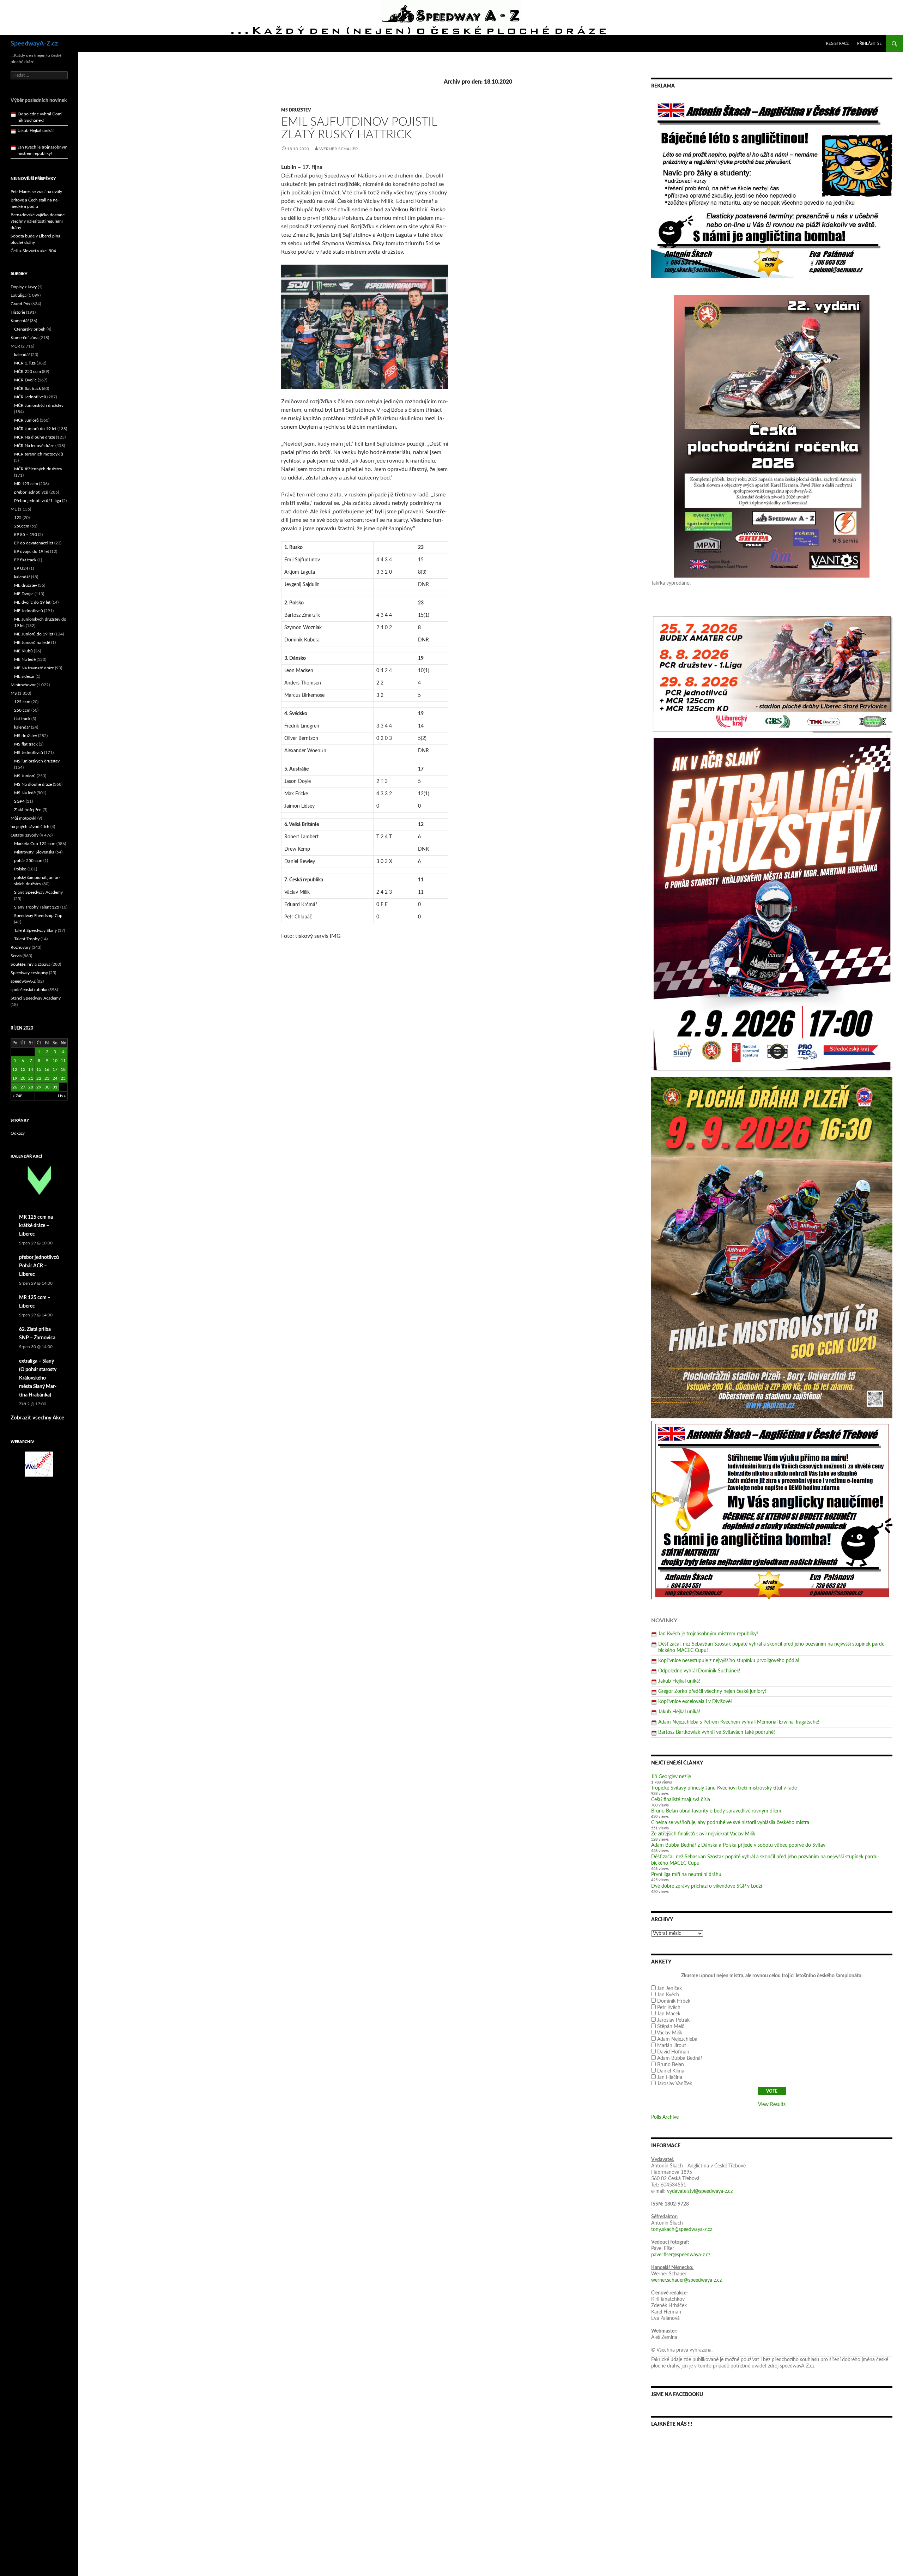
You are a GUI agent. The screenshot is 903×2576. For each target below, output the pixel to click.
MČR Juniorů (26, 420)
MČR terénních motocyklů (39, 454)
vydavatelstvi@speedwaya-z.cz (700, 2191)
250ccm (22, 526)
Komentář (20, 321)
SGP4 (19, 801)
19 (15, 1078)
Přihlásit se (869, 44)
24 (55, 1078)
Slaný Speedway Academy (38, 892)
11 (63, 1061)
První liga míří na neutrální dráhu (686, 1875)
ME (14, 509)
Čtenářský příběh (30, 329)
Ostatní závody (25, 835)
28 (31, 1087)
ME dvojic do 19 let (32, 602)
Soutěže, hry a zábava (31, 964)
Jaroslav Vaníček (675, 2084)
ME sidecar (24, 676)
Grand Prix (20, 304)
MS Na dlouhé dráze (33, 784)
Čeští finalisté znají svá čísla (681, 1800)
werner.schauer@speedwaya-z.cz (686, 2280)
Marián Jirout (672, 2046)
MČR (15, 346)
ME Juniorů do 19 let (34, 634)
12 (15, 1069)
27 (23, 1087)
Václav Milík (669, 2033)
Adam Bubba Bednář (680, 2058)
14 (31, 1069)
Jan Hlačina (670, 2077)
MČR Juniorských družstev (39, 405)
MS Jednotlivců (29, 753)
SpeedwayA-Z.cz (34, 44)
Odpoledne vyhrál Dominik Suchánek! (699, 1671)
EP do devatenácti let (34, 543)
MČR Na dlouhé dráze (35, 437)
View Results (772, 2105)
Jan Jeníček (669, 1989)
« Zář (17, 1096)
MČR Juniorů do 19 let (35, 429)
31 (55, 1087)
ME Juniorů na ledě (32, 643)
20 (23, 1078)
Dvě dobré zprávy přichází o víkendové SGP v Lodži (707, 1886)
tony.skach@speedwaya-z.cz (682, 2230)
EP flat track (25, 560)
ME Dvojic (24, 594)
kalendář (22, 355)
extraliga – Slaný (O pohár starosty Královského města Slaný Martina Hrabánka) (38, 1378)
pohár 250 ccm (28, 861)
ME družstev (26, 585)
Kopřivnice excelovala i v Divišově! (695, 1702)
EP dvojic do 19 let (32, 551)
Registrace (837, 44)
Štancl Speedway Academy (36, 998)
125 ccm (22, 702)
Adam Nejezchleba (677, 2039)
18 (63, 1069)
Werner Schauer (339, 149)
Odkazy (18, 1133)
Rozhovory (21, 947)
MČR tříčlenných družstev (38, 469)
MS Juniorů (25, 776)
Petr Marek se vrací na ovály (36, 192)
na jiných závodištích (30, 827)
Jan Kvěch (668, 1995)
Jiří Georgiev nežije (671, 1777)
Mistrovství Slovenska (34, 852)
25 (63, 1078)
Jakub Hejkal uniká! (679, 1681)
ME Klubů (23, 651)
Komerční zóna (25, 338)
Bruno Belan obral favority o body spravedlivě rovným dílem (716, 1811)
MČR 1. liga (25, 363)
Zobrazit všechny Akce (37, 1418)
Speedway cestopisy (29, 973)
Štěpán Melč (671, 2027)
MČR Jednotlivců (30, 397)
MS (14, 693)
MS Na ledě (25, 793)
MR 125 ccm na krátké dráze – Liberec (36, 1226)
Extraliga (19, 295)
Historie (18, 312)
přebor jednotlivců (31, 492)
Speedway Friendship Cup (38, 916)
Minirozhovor (23, 685)
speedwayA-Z (23, 981)
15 (39, 1069)
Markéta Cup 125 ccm (35, 844)
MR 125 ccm (26, 484)
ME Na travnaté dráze (34, 668)
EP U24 (21, 568)
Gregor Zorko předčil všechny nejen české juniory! (712, 1691)
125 (18, 518)
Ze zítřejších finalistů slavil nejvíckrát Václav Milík (703, 1834)
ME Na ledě (25, 659)
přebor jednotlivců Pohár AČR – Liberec (39, 1266)
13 (23, 1069)
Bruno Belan (671, 2065)
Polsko (20, 869)
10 (55, 1061)
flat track (22, 719)
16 (47, 1069)
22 (39, 1078)
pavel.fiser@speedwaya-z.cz (681, 2255)
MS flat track (26, 744)
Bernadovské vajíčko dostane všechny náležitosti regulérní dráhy (38, 221)
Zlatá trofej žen (28, 810)
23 (47, 1078)
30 (47, 1087)
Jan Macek (669, 2014)
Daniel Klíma (671, 2071)
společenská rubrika (29, 990)
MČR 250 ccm (28, 372)
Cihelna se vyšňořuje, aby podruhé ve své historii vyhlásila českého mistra (730, 1823)
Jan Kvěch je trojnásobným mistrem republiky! (708, 1634)
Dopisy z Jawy (24, 287)
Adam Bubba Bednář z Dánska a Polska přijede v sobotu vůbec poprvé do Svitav (738, 1845)
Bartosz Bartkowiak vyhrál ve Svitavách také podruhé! (717, 1732)
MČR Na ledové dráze (34, 446)
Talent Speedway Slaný (35, 930)
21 (31, 1078)
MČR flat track (28, 388)
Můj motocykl (23, 818)
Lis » (62, 1096)
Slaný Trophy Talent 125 (37, 907)
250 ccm (22, 710)
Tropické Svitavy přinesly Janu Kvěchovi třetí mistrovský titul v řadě (724, 1788)
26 (15, 1087)
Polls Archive (665, 2117)
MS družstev (296, 110)
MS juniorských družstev (37, 761)
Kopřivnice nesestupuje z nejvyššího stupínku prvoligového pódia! (729, 1661)
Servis (16, 956)
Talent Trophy (27, 939)
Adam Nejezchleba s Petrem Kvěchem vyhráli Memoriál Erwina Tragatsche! (739, 1722)
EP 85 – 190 (26, 535)
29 (39, 1087)
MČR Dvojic (25, 380)
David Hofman (673, 2052)
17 (55, 1069)
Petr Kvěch (669, 2008)
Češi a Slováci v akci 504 (33, 251)
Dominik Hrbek (674, 2001)
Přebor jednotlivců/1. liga (38, 501)
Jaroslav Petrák (673, 2020)
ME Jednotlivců (29, 611)
